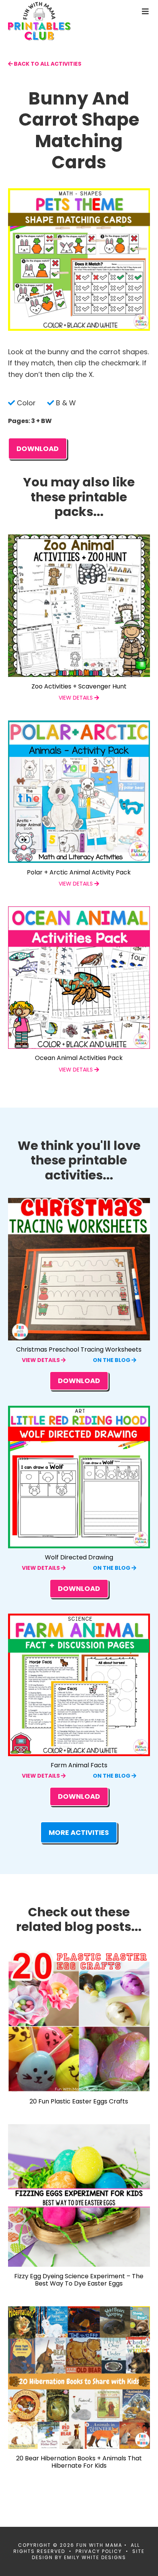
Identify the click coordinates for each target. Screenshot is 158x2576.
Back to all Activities (47, 64)
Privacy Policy (99, 2551)
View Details (41, 1360)
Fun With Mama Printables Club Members (52, 21)
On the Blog (112, 1360)
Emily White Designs (95, 2557)
